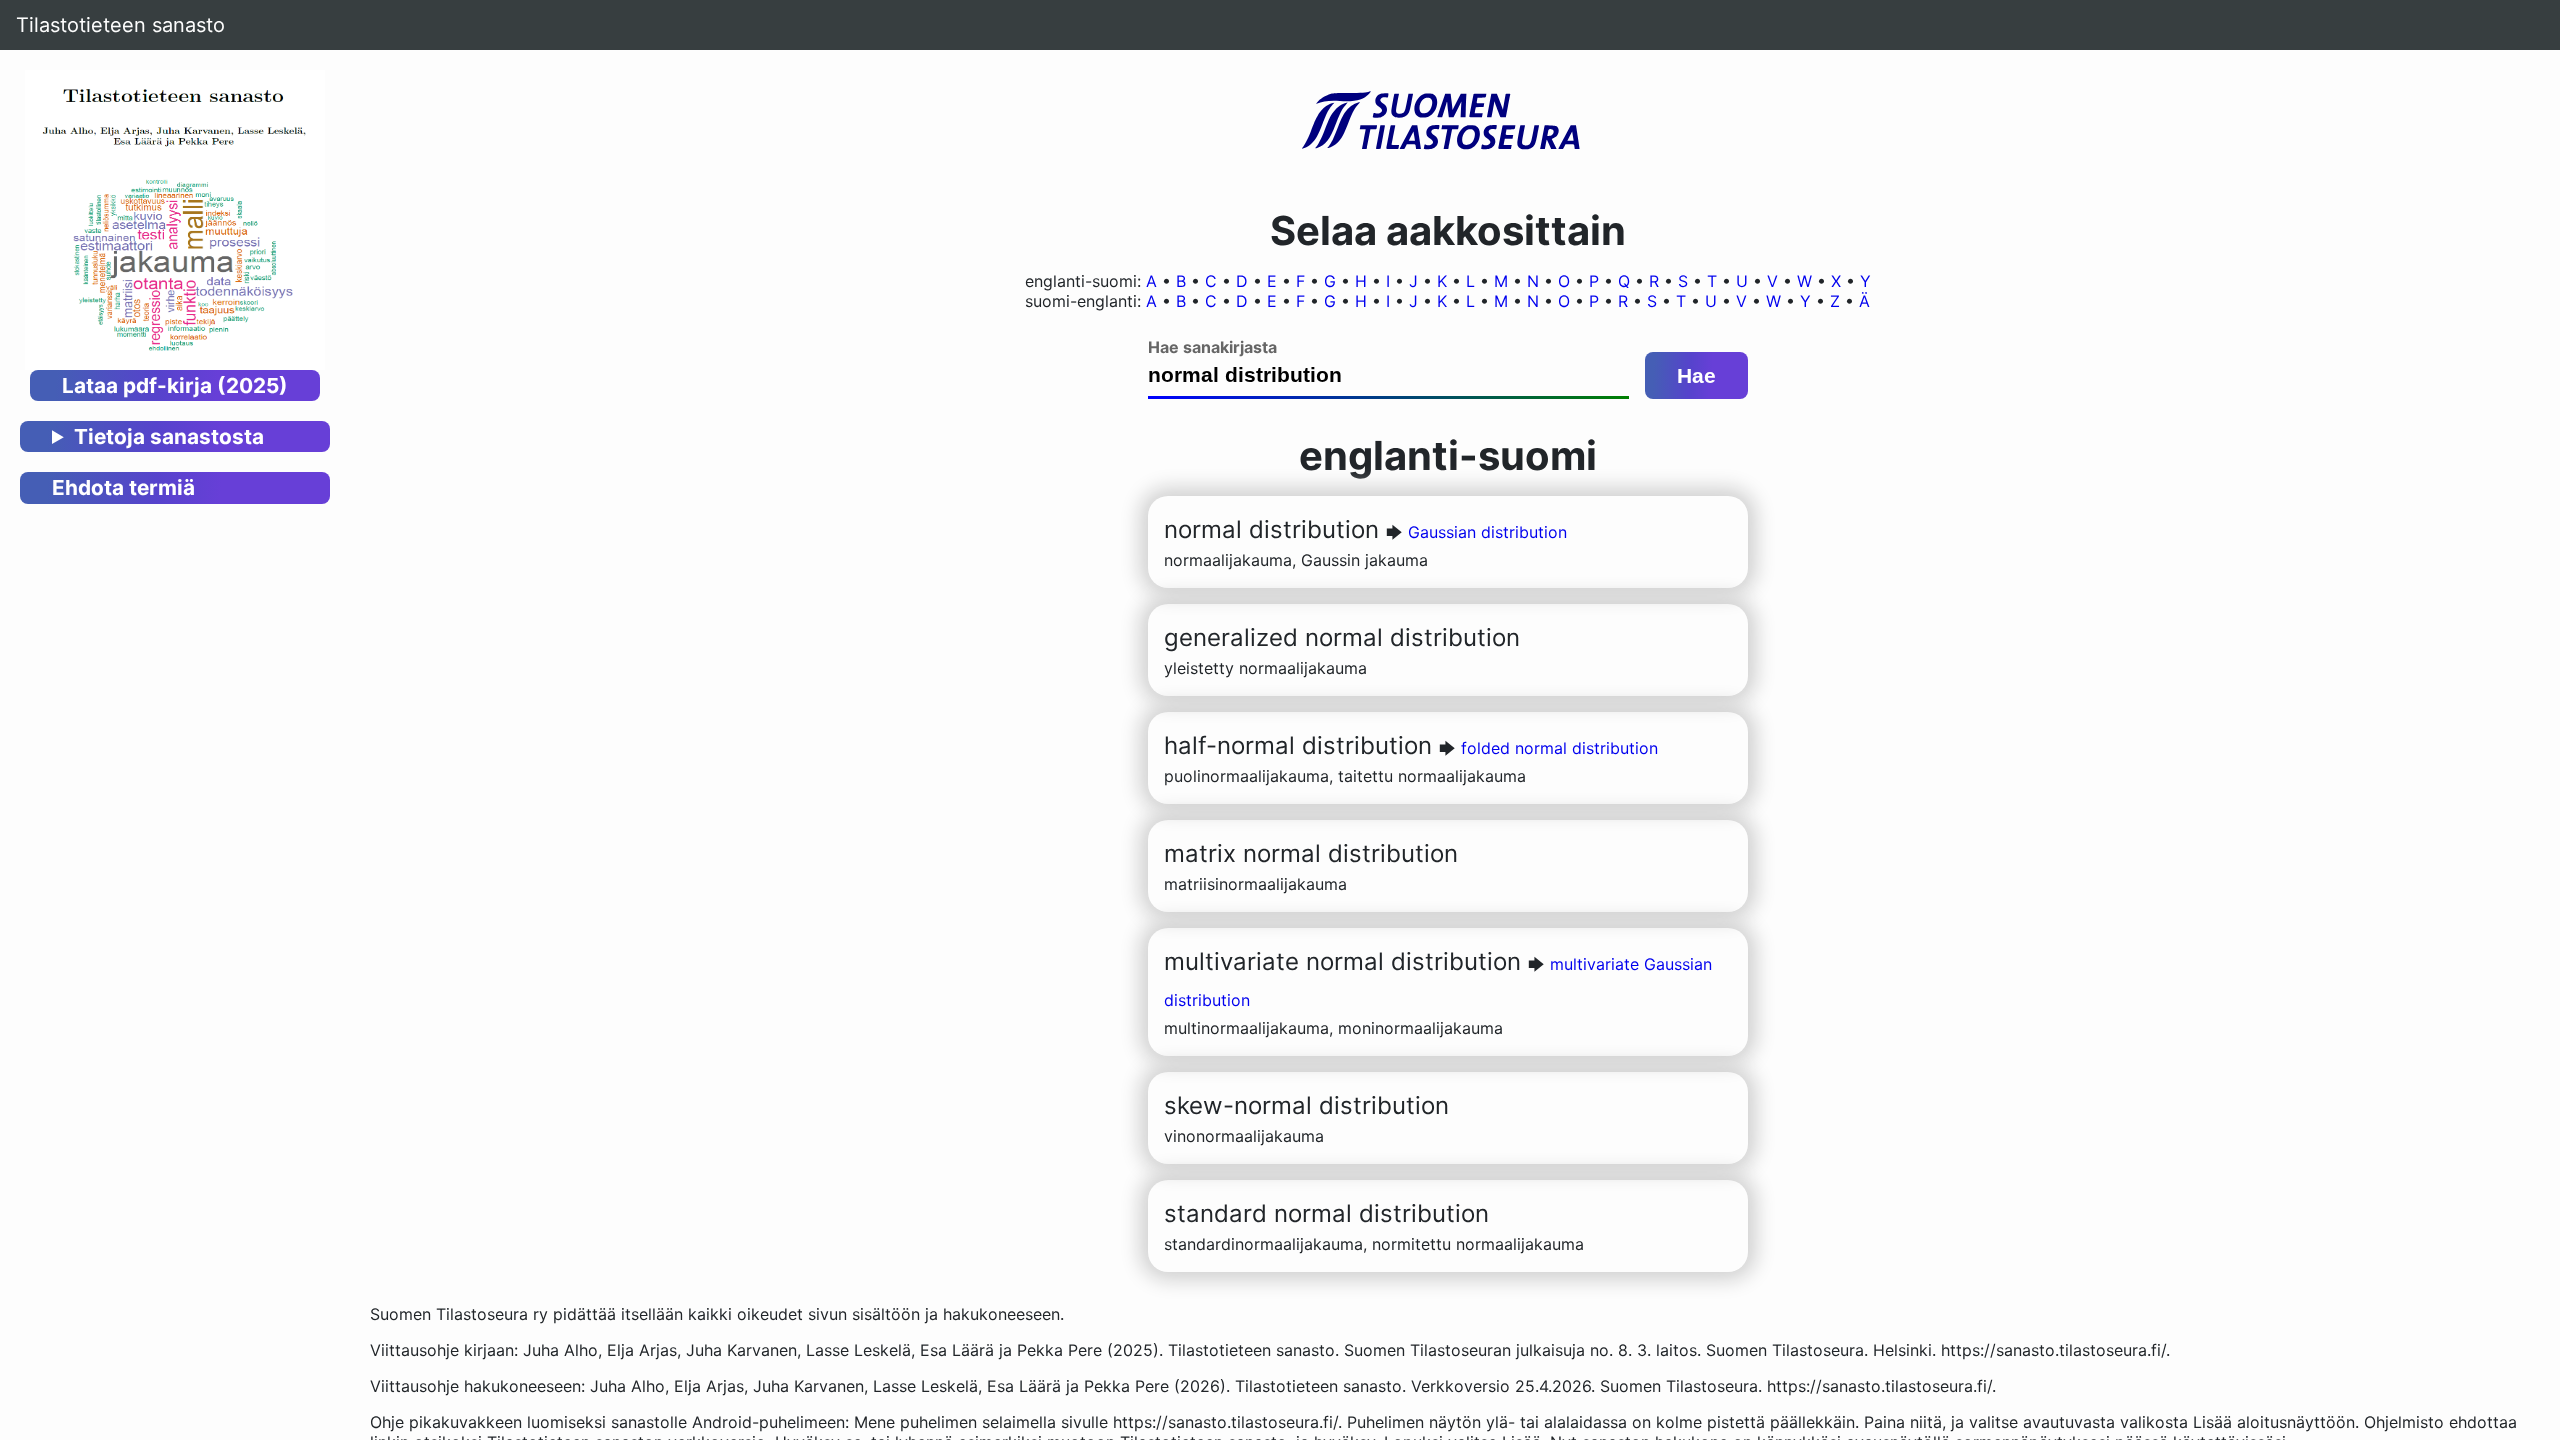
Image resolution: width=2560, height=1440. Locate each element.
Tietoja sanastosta (169, 436)
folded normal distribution (1559, 748)
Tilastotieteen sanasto (120, 25)
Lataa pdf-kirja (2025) (175, 385)
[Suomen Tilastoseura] (1448, 122)
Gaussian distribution (1487, 532)
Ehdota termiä (123, 487)
